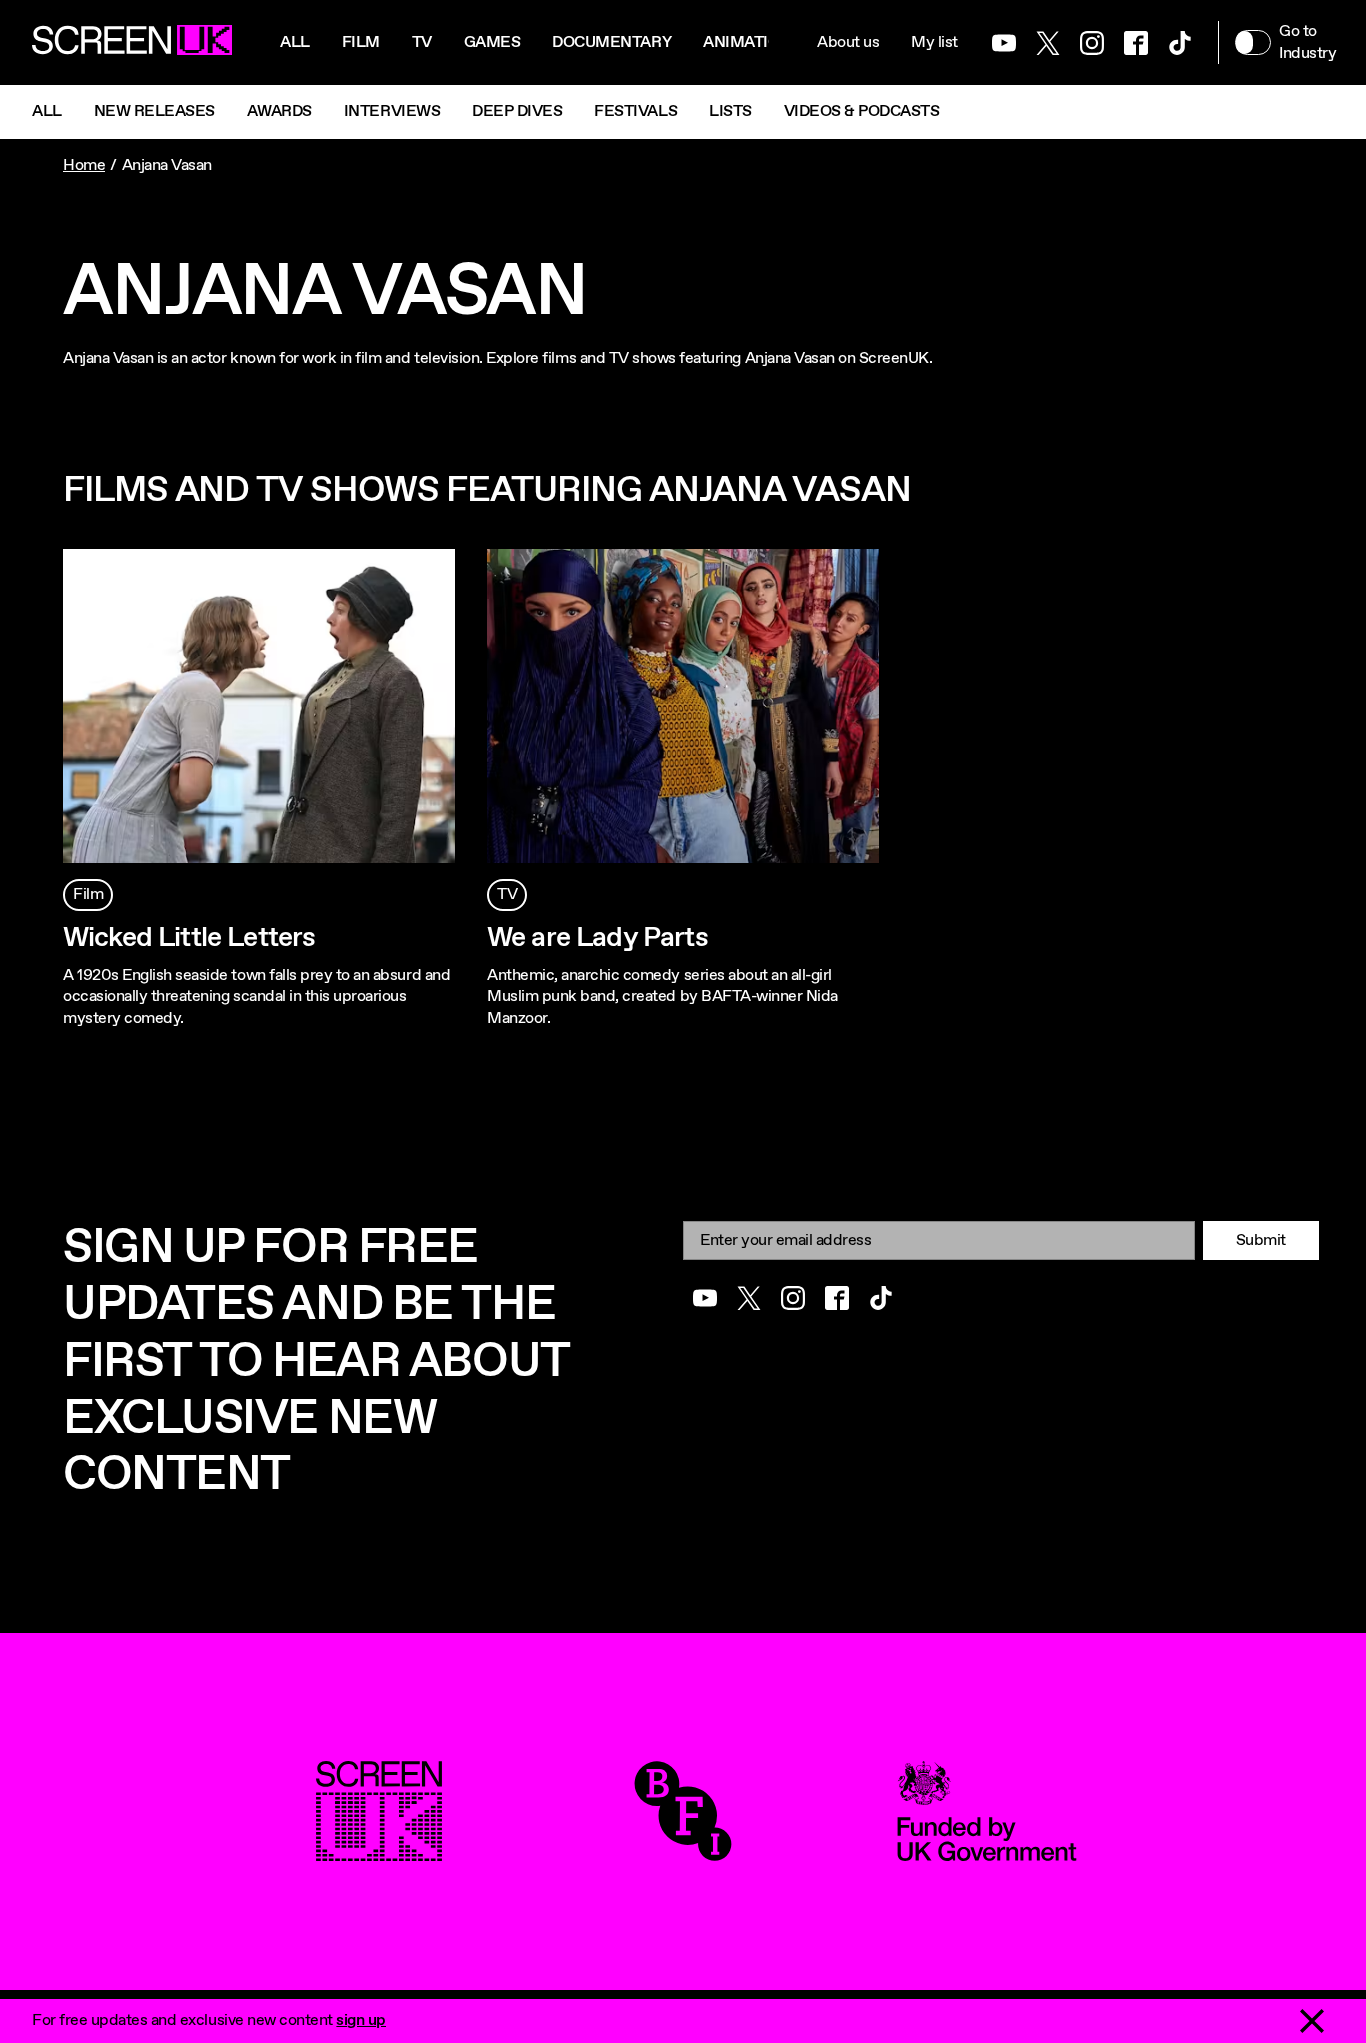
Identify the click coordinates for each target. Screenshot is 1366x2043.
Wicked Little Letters (189, 938)
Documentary (611, 42)
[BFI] (683, 1850)
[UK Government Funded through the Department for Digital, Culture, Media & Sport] (987, 1850)
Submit (1261, 1240)
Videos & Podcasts (862, 111)
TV (507, 894)
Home (84, 165)
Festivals (635, 111)
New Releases (154, 111)
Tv (422, 42)
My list (934, 42)
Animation (747, 42)
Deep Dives (517, 111)
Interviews (392, 111)
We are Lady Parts (597, 938)
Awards (279, 111)
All (295, 42)
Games (492, 42)
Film (361, 42)
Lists (730, 111)
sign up (361, 2020)
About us (848, 42)
